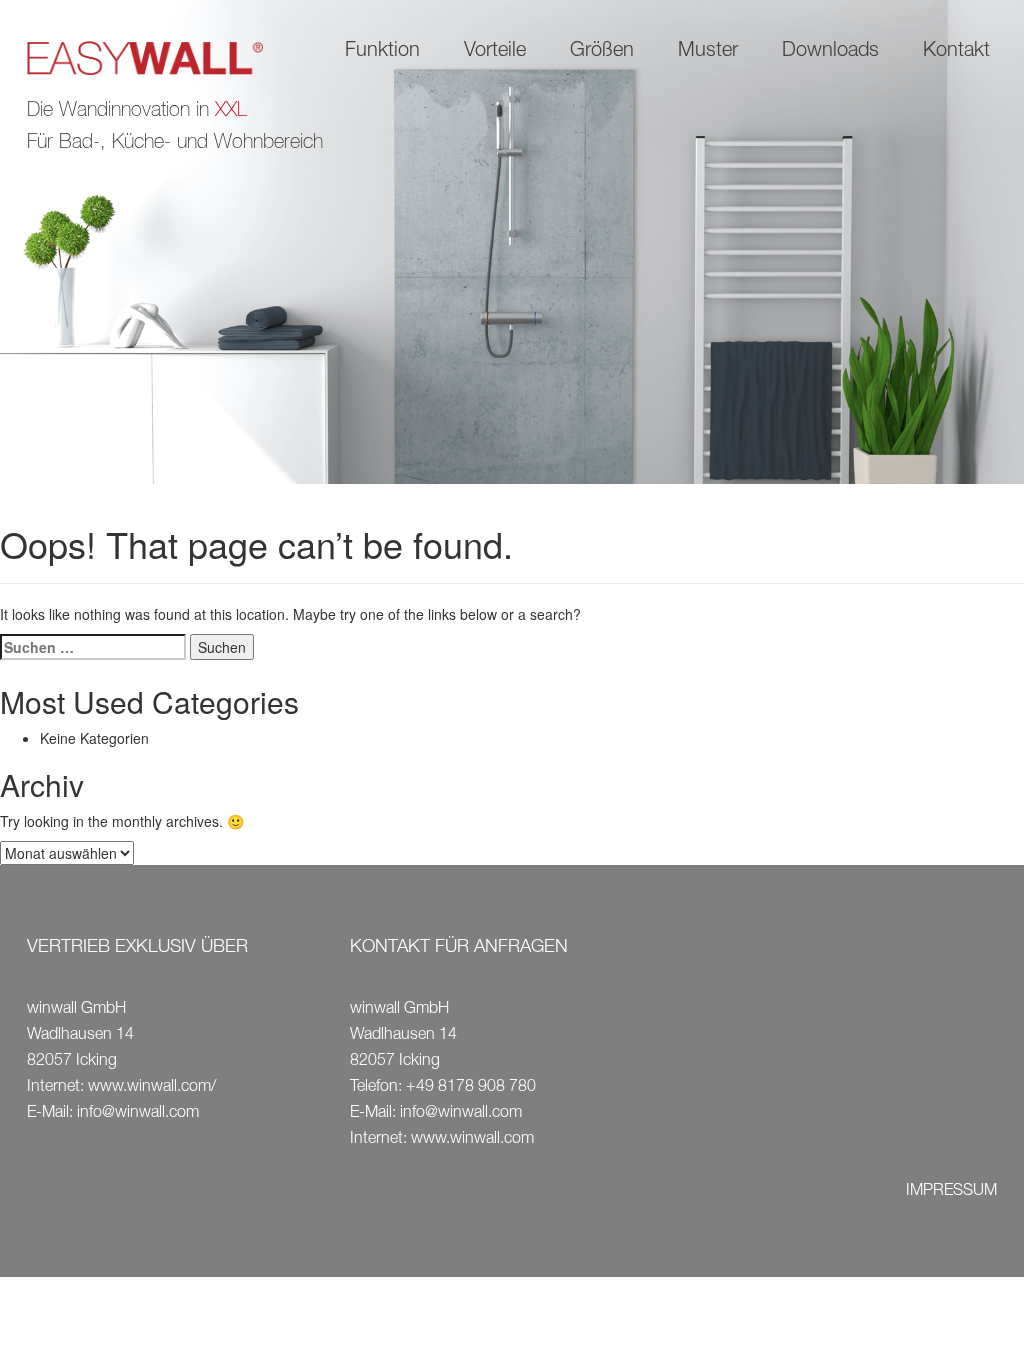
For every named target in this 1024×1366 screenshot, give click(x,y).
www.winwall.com (472, 1140)
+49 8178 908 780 (471, 1088)
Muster (708, 52)
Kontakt (956, 52)
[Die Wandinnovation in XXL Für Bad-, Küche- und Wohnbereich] (161, 59)
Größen (602, 52)
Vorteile (495, 52)
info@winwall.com (138, 1114)
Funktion (382, 52)
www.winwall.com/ (152, 1088)
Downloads (830, 52)
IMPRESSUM (951, 1192)
